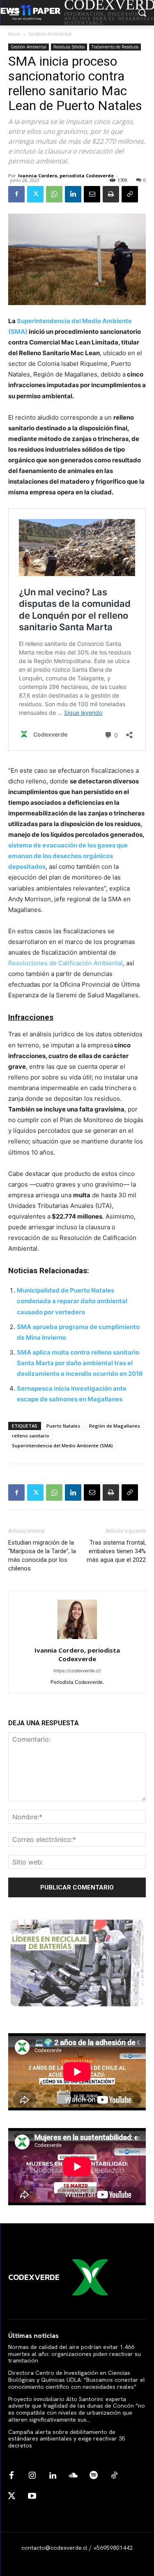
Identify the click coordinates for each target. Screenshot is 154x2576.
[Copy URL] (130, 194)
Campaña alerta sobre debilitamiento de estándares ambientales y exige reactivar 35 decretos (67, 2439)
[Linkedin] (73, 194)
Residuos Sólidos (69, 47)
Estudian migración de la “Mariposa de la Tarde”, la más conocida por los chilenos (42, 1555)
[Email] (92, 194)
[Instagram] (32, 2476)
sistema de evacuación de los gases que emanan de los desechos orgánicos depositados (68, 856)
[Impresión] (111, 194)
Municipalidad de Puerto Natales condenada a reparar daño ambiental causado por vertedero (72, 1301)
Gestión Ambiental (50, 34)
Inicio (14, 34)
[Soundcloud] (73, 2476)
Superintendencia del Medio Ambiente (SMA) (62, 1445)
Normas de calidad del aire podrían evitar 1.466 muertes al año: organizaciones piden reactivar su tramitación (75, 2354)
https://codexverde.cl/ (77, 1671)
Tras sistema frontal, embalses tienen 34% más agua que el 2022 (116, 1551)
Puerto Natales (63, 1426)
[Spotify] (94, 2476)
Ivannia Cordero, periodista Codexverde (66, 176)
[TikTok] (114, 2476)
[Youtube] (32, 2496)
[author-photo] (77, 1639)
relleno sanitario (31, 1436)
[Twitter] (35, 194)
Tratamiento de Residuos (115, 47)
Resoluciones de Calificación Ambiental (66, 963)
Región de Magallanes (115, 1426)
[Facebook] (16, 194)
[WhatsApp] (54, 194)
